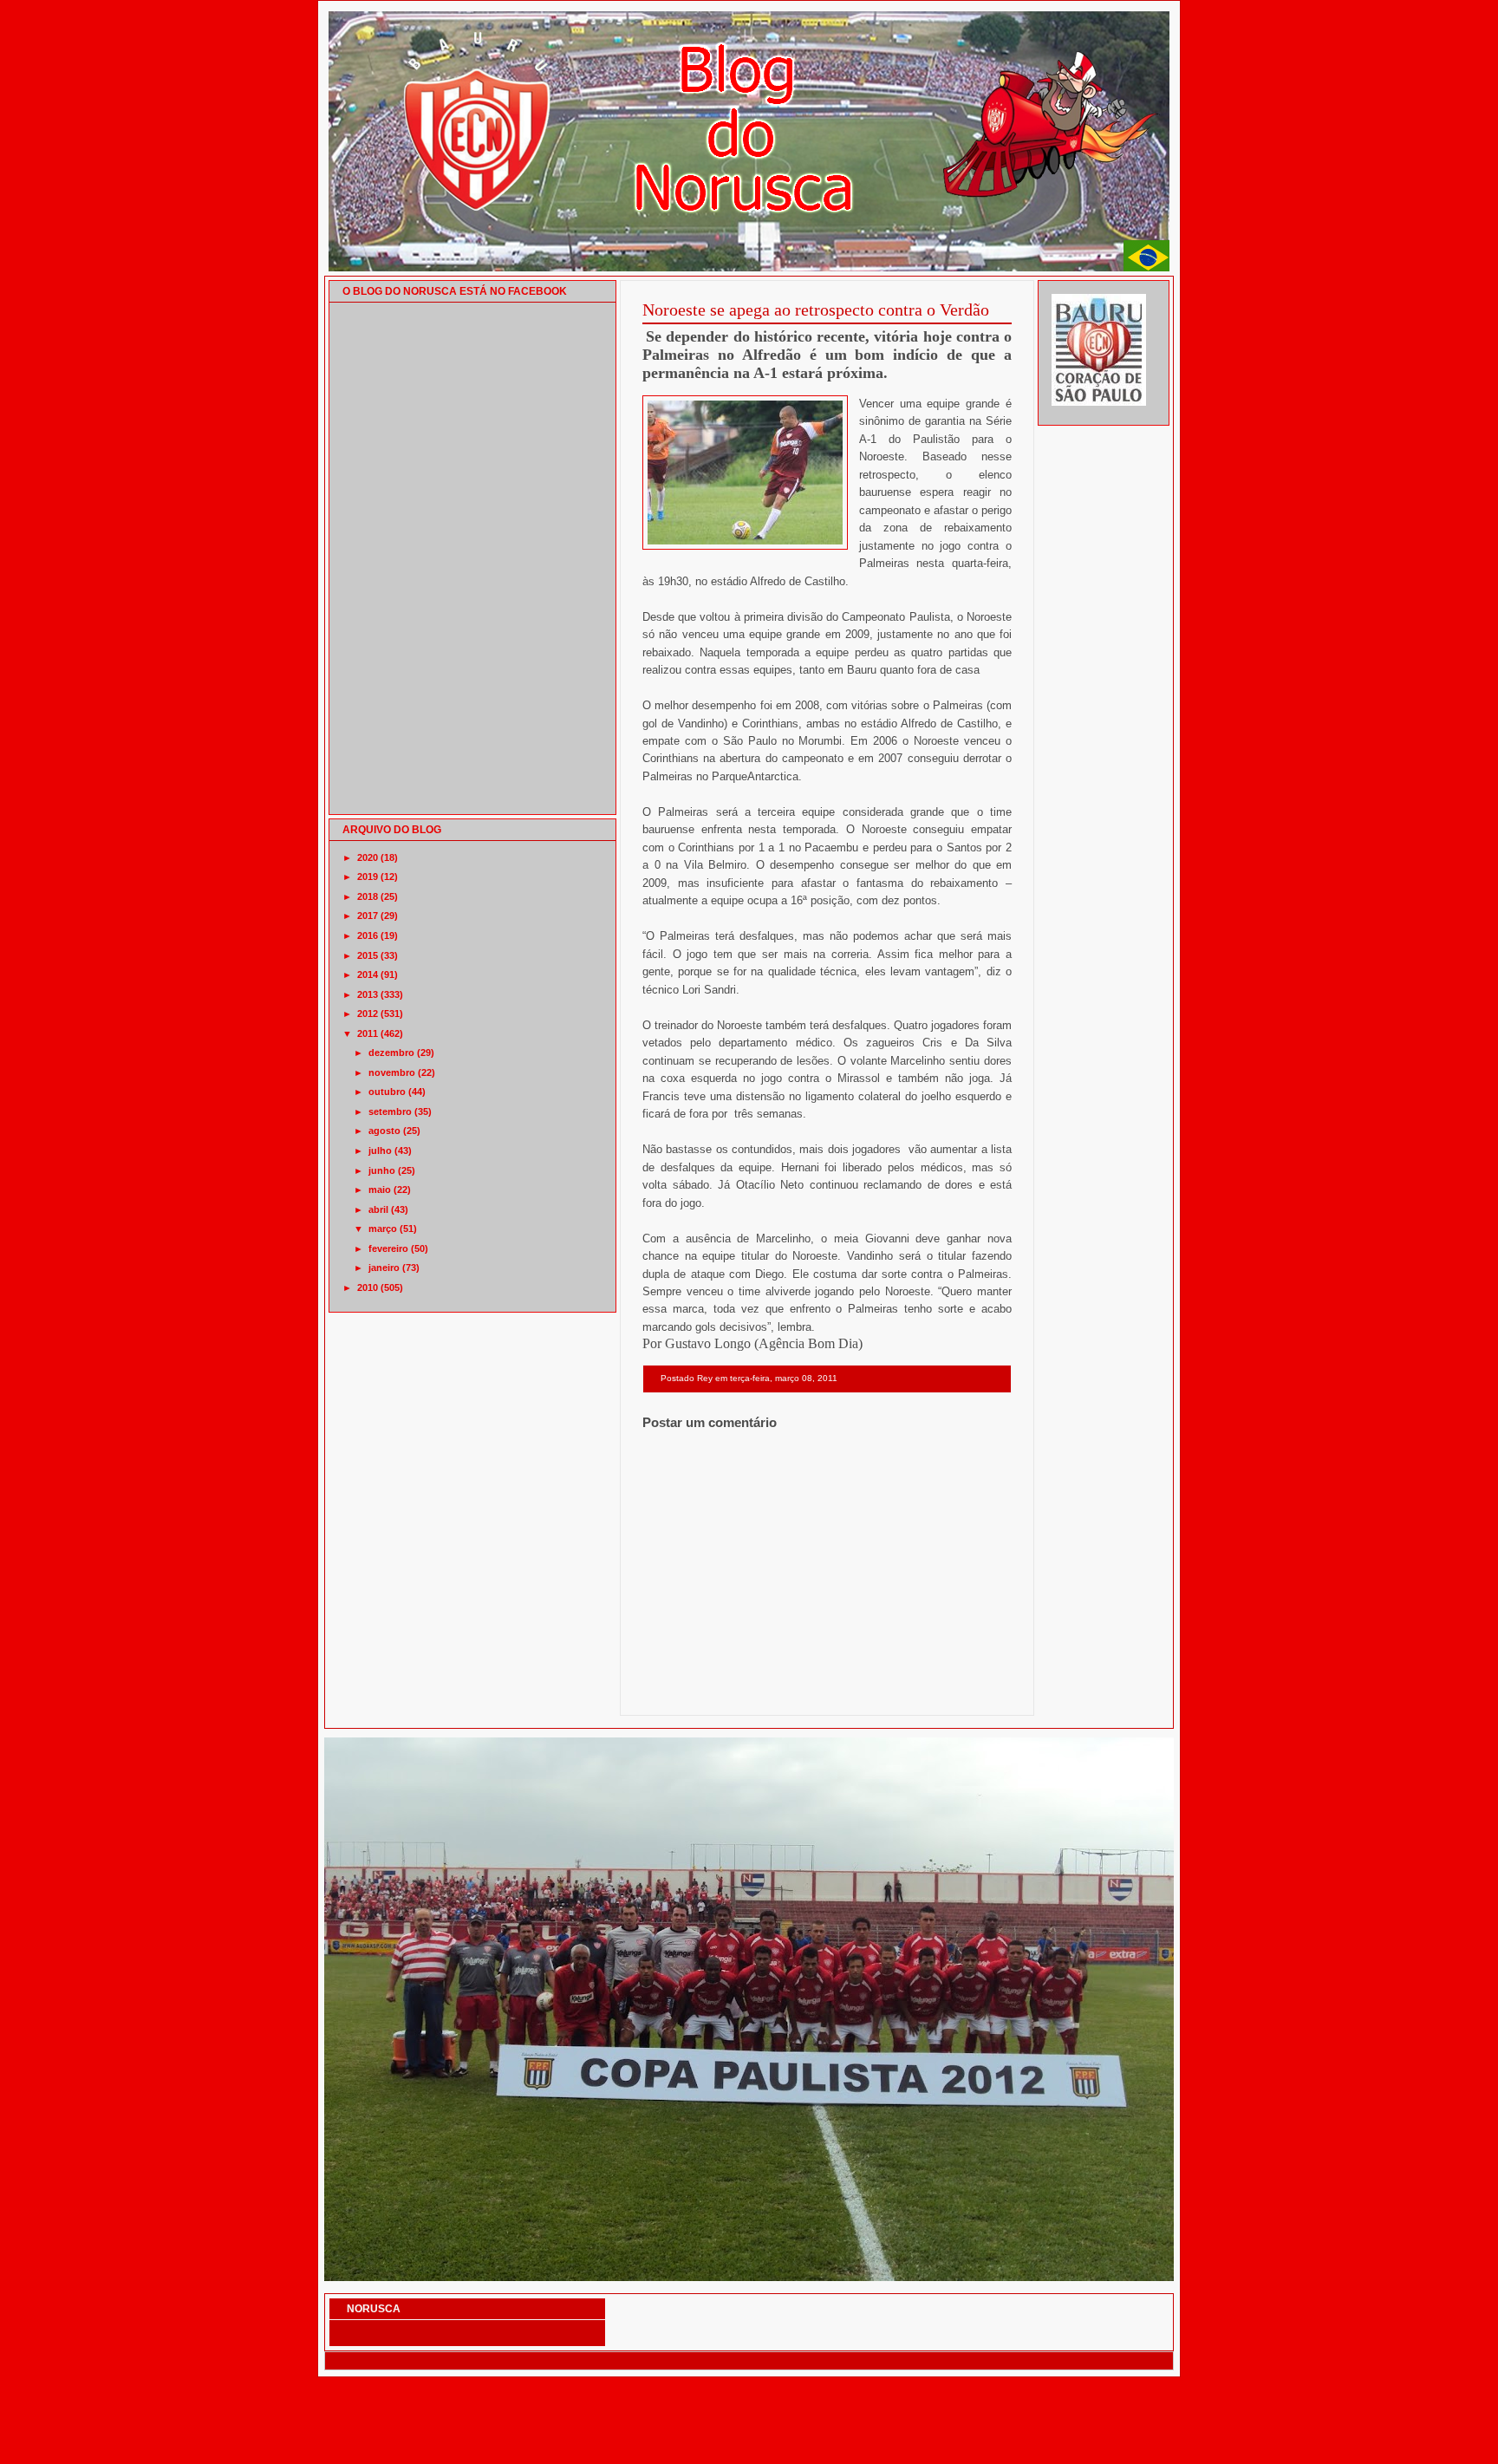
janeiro (384, 1268)
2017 (368, 916)
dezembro (391, 1053)
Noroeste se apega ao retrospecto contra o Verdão (816, 310)
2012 (368, 1014)
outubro (387, 1092)
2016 (368, 935)
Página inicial (830, 1693)
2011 (368, 1033)
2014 (368, 975)
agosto (384, 1131)
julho (380, 1151)
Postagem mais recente (690, 1693)
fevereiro (388, 1248)
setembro (390, 1111)
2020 (368, 857)
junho (382, 1170)
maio (380, 1190)
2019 (368, 877)
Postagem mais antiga (967, 1693)
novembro (392, 1072)
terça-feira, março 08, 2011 (784, 1378)
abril (378, 1209)
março (383, 1229)
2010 (368, 1287)
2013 (368, 994)
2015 (368, 955)
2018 (368, 896)
